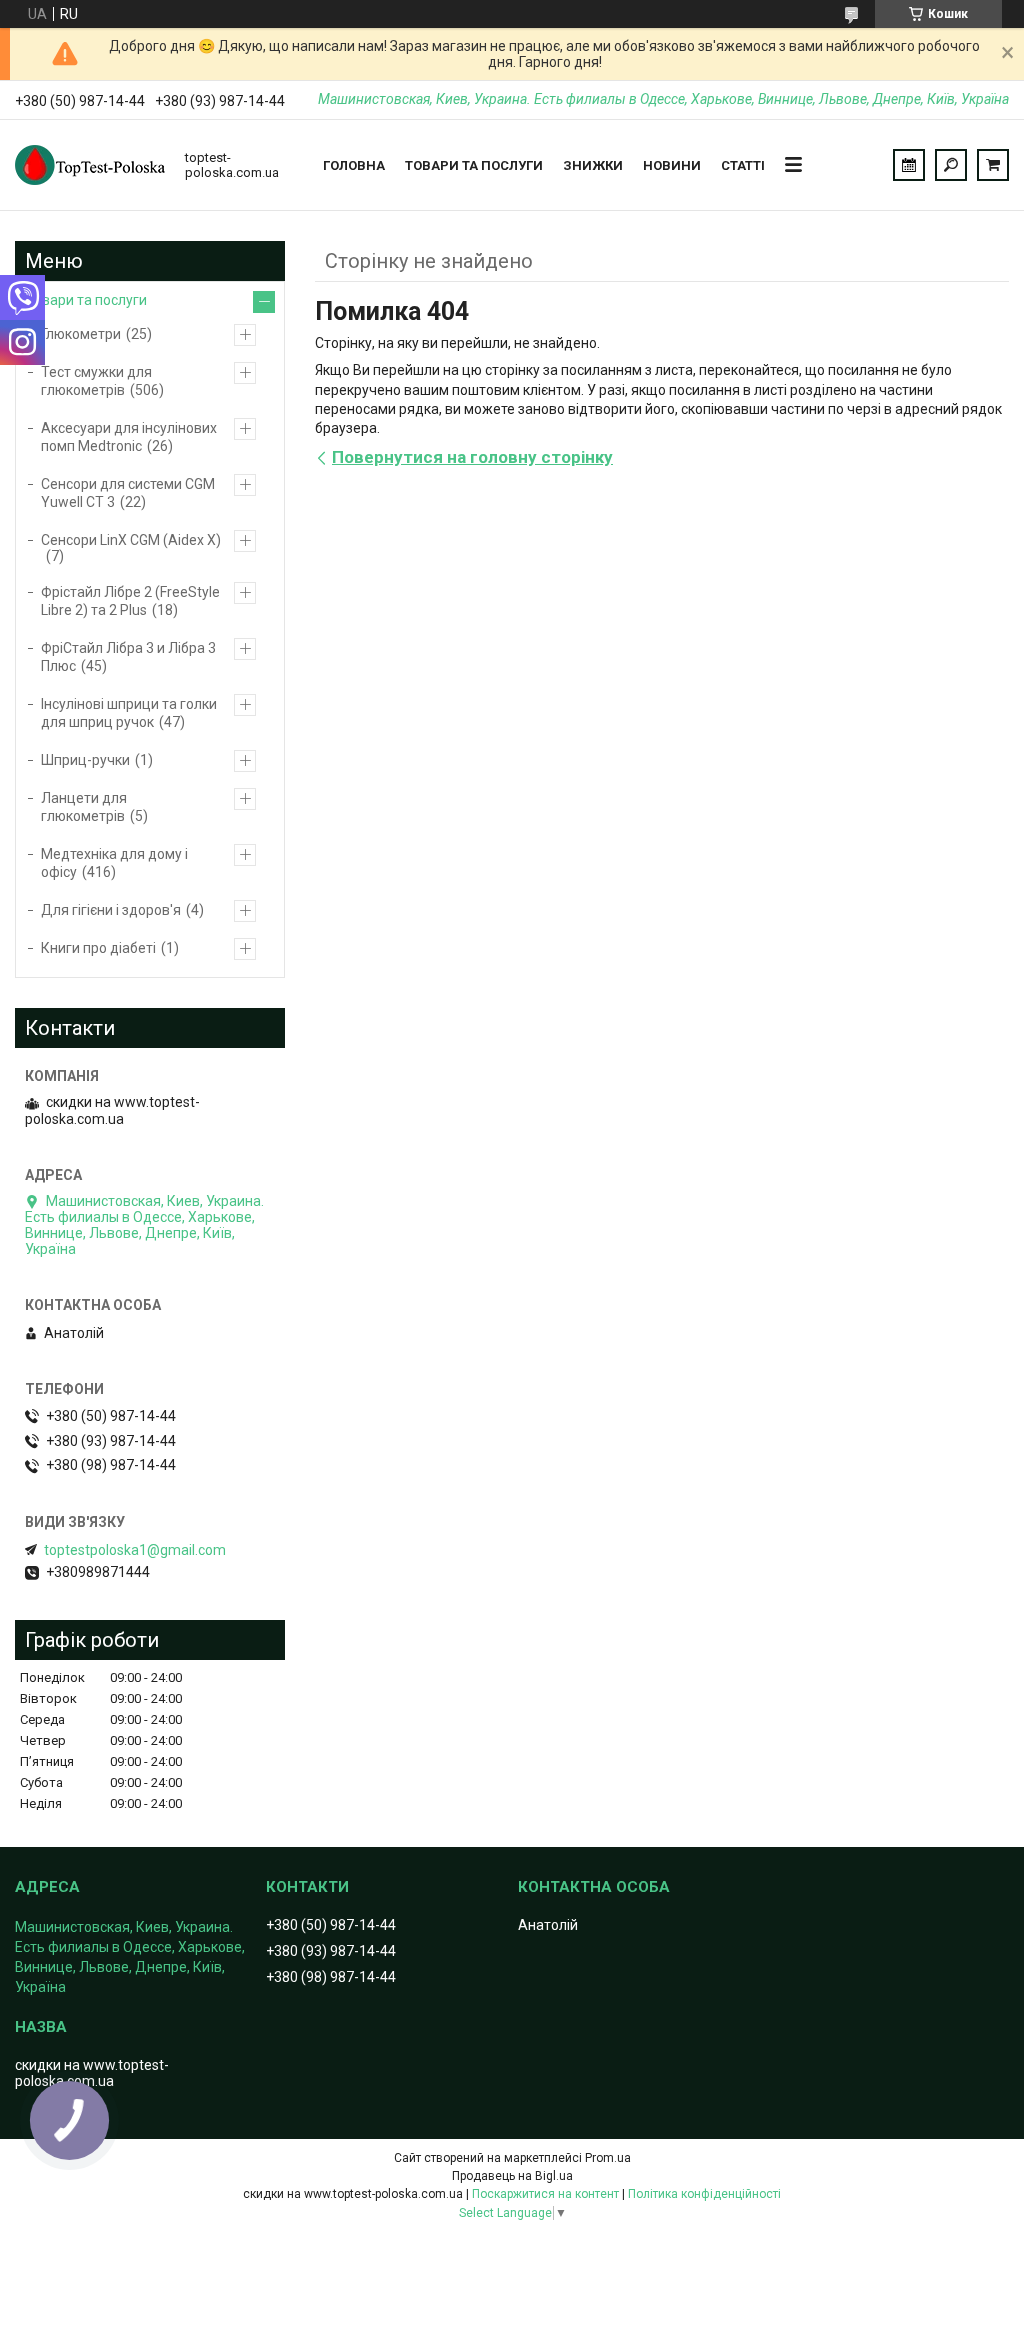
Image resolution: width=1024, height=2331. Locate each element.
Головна (354, 165)
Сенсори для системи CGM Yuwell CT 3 (128, 493)
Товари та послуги (474, 165)
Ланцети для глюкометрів (84, 807)
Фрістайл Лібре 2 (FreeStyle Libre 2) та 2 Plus (130, 601)
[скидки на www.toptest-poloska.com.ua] (90, 165)
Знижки (593, 165)
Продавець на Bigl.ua (512, 2176)
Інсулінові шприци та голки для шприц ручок (129, 713)
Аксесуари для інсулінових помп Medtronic (129, 437)
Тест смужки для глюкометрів (96, 381)
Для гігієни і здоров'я (111, 910)
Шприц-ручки (85, 760)
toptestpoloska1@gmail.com (135, 1550)
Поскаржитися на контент (545, 2194)
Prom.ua (608, 2158)
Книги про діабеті (98, 948)
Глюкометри (81, 334)
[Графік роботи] (909, 165)
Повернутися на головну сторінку (472, 457)
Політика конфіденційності (704, 2194)
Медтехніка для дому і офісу (114, 863)
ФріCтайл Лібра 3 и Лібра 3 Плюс (128, 657)
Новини (672, 165)
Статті (743, 165)
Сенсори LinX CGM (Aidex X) (131, 540)
